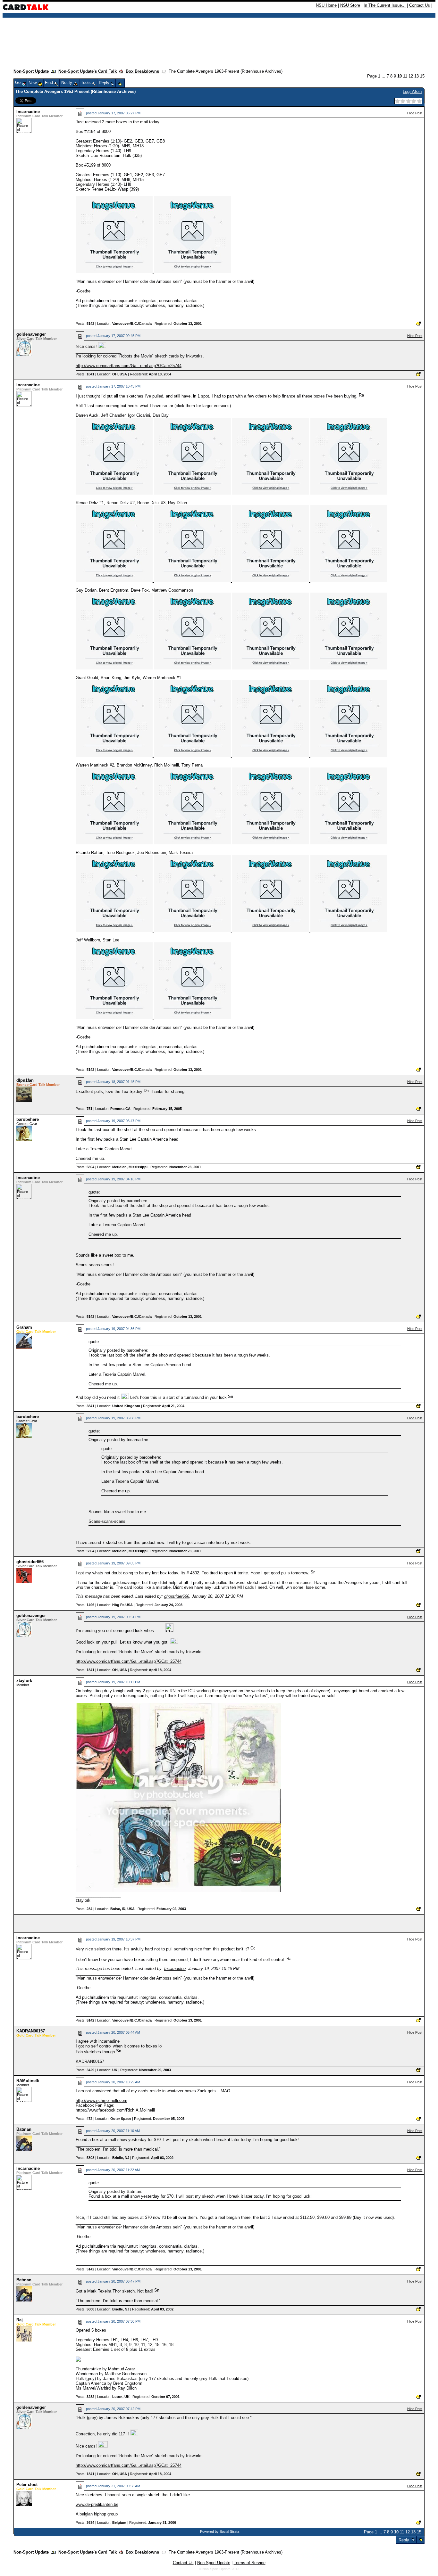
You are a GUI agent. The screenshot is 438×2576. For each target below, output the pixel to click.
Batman (24, 2129)
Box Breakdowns (142, 71)
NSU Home (326, 5)
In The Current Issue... (385, 5)
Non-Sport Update (31, 71)
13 (417, 76)
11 (405, 76)
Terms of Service (250, 2563)
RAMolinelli (28, 2081)
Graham (24, 1327)
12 (411, 76)
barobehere (28, 1119)
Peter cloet (27, 2485)
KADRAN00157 (31, 2031)
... (383, 76)
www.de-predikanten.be (97, 2504)
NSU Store (350, 5)
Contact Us (420, 5)
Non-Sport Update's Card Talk (88, 71)
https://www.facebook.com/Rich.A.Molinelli (115, 2110)
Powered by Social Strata (220, 2531)
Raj (20, 2320)
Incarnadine (28, 112)
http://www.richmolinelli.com (101, 2100)
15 (422, 76)
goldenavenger (31, 334)
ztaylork (24, 1681)
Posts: (85, 324)
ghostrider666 (30, 1562)
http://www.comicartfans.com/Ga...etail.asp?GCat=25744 (129, 366)
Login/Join (412, 91)
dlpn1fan (25, 1080)
